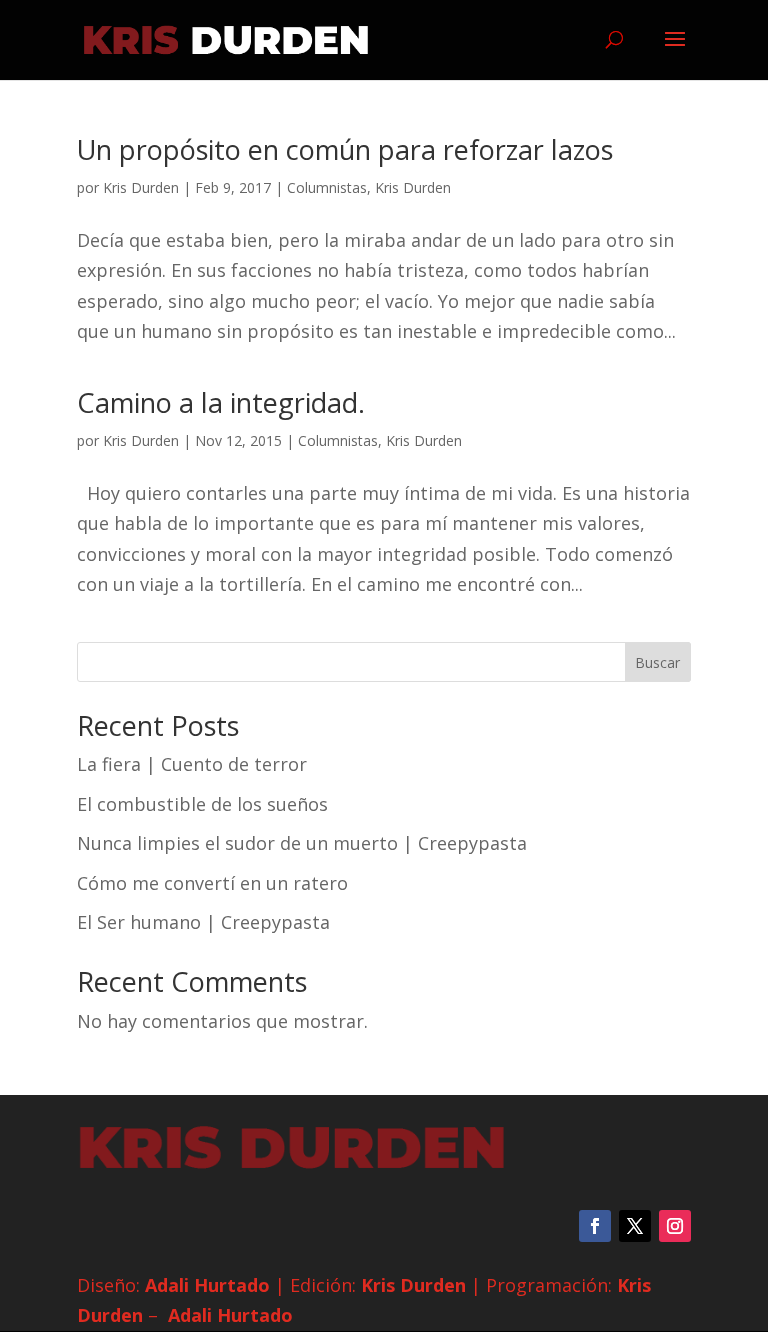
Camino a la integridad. (221, 402)
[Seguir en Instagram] (675, 1226)
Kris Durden (141, 187)
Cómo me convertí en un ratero (212, 883)
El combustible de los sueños (202, 804)
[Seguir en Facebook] (595, 1226)
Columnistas (327, 187)
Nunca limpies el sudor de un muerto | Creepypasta (302, 843)
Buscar (657, 662)
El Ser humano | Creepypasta (203, 922)
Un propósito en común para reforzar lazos (345, 149)
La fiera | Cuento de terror (192, 764)
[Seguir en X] (635, 1226)
